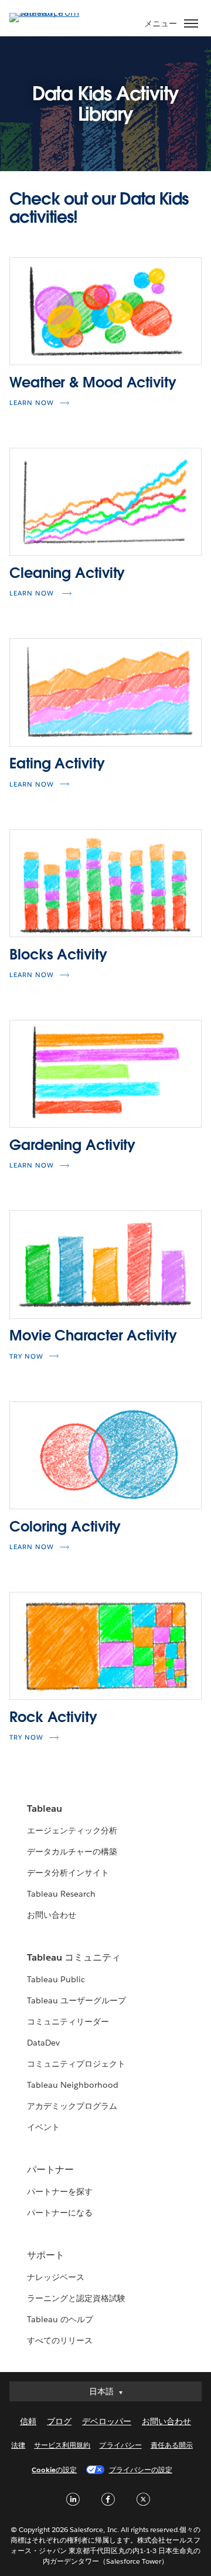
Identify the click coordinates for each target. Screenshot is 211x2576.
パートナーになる (60, 2213)
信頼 (28, 2421)
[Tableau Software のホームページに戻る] (50, 13)
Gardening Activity (72, 1145)
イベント (43, 2127)
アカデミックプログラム (72, 2106)
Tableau (45, 1808)
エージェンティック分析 (72, 1830)
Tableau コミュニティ (74, 1957)
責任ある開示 (172, 2445)
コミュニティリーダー (68, 2022)
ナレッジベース (56, 2277)
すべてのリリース (60, 2340)
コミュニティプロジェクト (76, 2064)
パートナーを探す (60, 2192)
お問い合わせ (52, 1915)
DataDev (43, 2043)
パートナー (50, 2170)
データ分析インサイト (68, 1873)
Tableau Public (56, 1979)
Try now (26, 1738)
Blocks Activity (58, 954)
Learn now (32, 403)
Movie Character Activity (93, 1335)
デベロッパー (107, 2421)
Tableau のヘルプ (60, 2319)
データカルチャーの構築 (72, 1852)
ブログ (59, 2421)
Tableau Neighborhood (73, 2085)
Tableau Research (61, 1894)
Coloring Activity (65, 1527)
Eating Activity (57, 763)
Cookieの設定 (54, 2470)
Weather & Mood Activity (93, 382)
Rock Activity (53, 1717)
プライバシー (120, 2445)
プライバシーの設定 (141, 2470)
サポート (46, 2255)
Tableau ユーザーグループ (76, 2000)
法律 (18, 2445)
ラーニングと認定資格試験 (76, 2298)
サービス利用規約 (62, 2445)
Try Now (26, 1357)
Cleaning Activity (67, 573)
